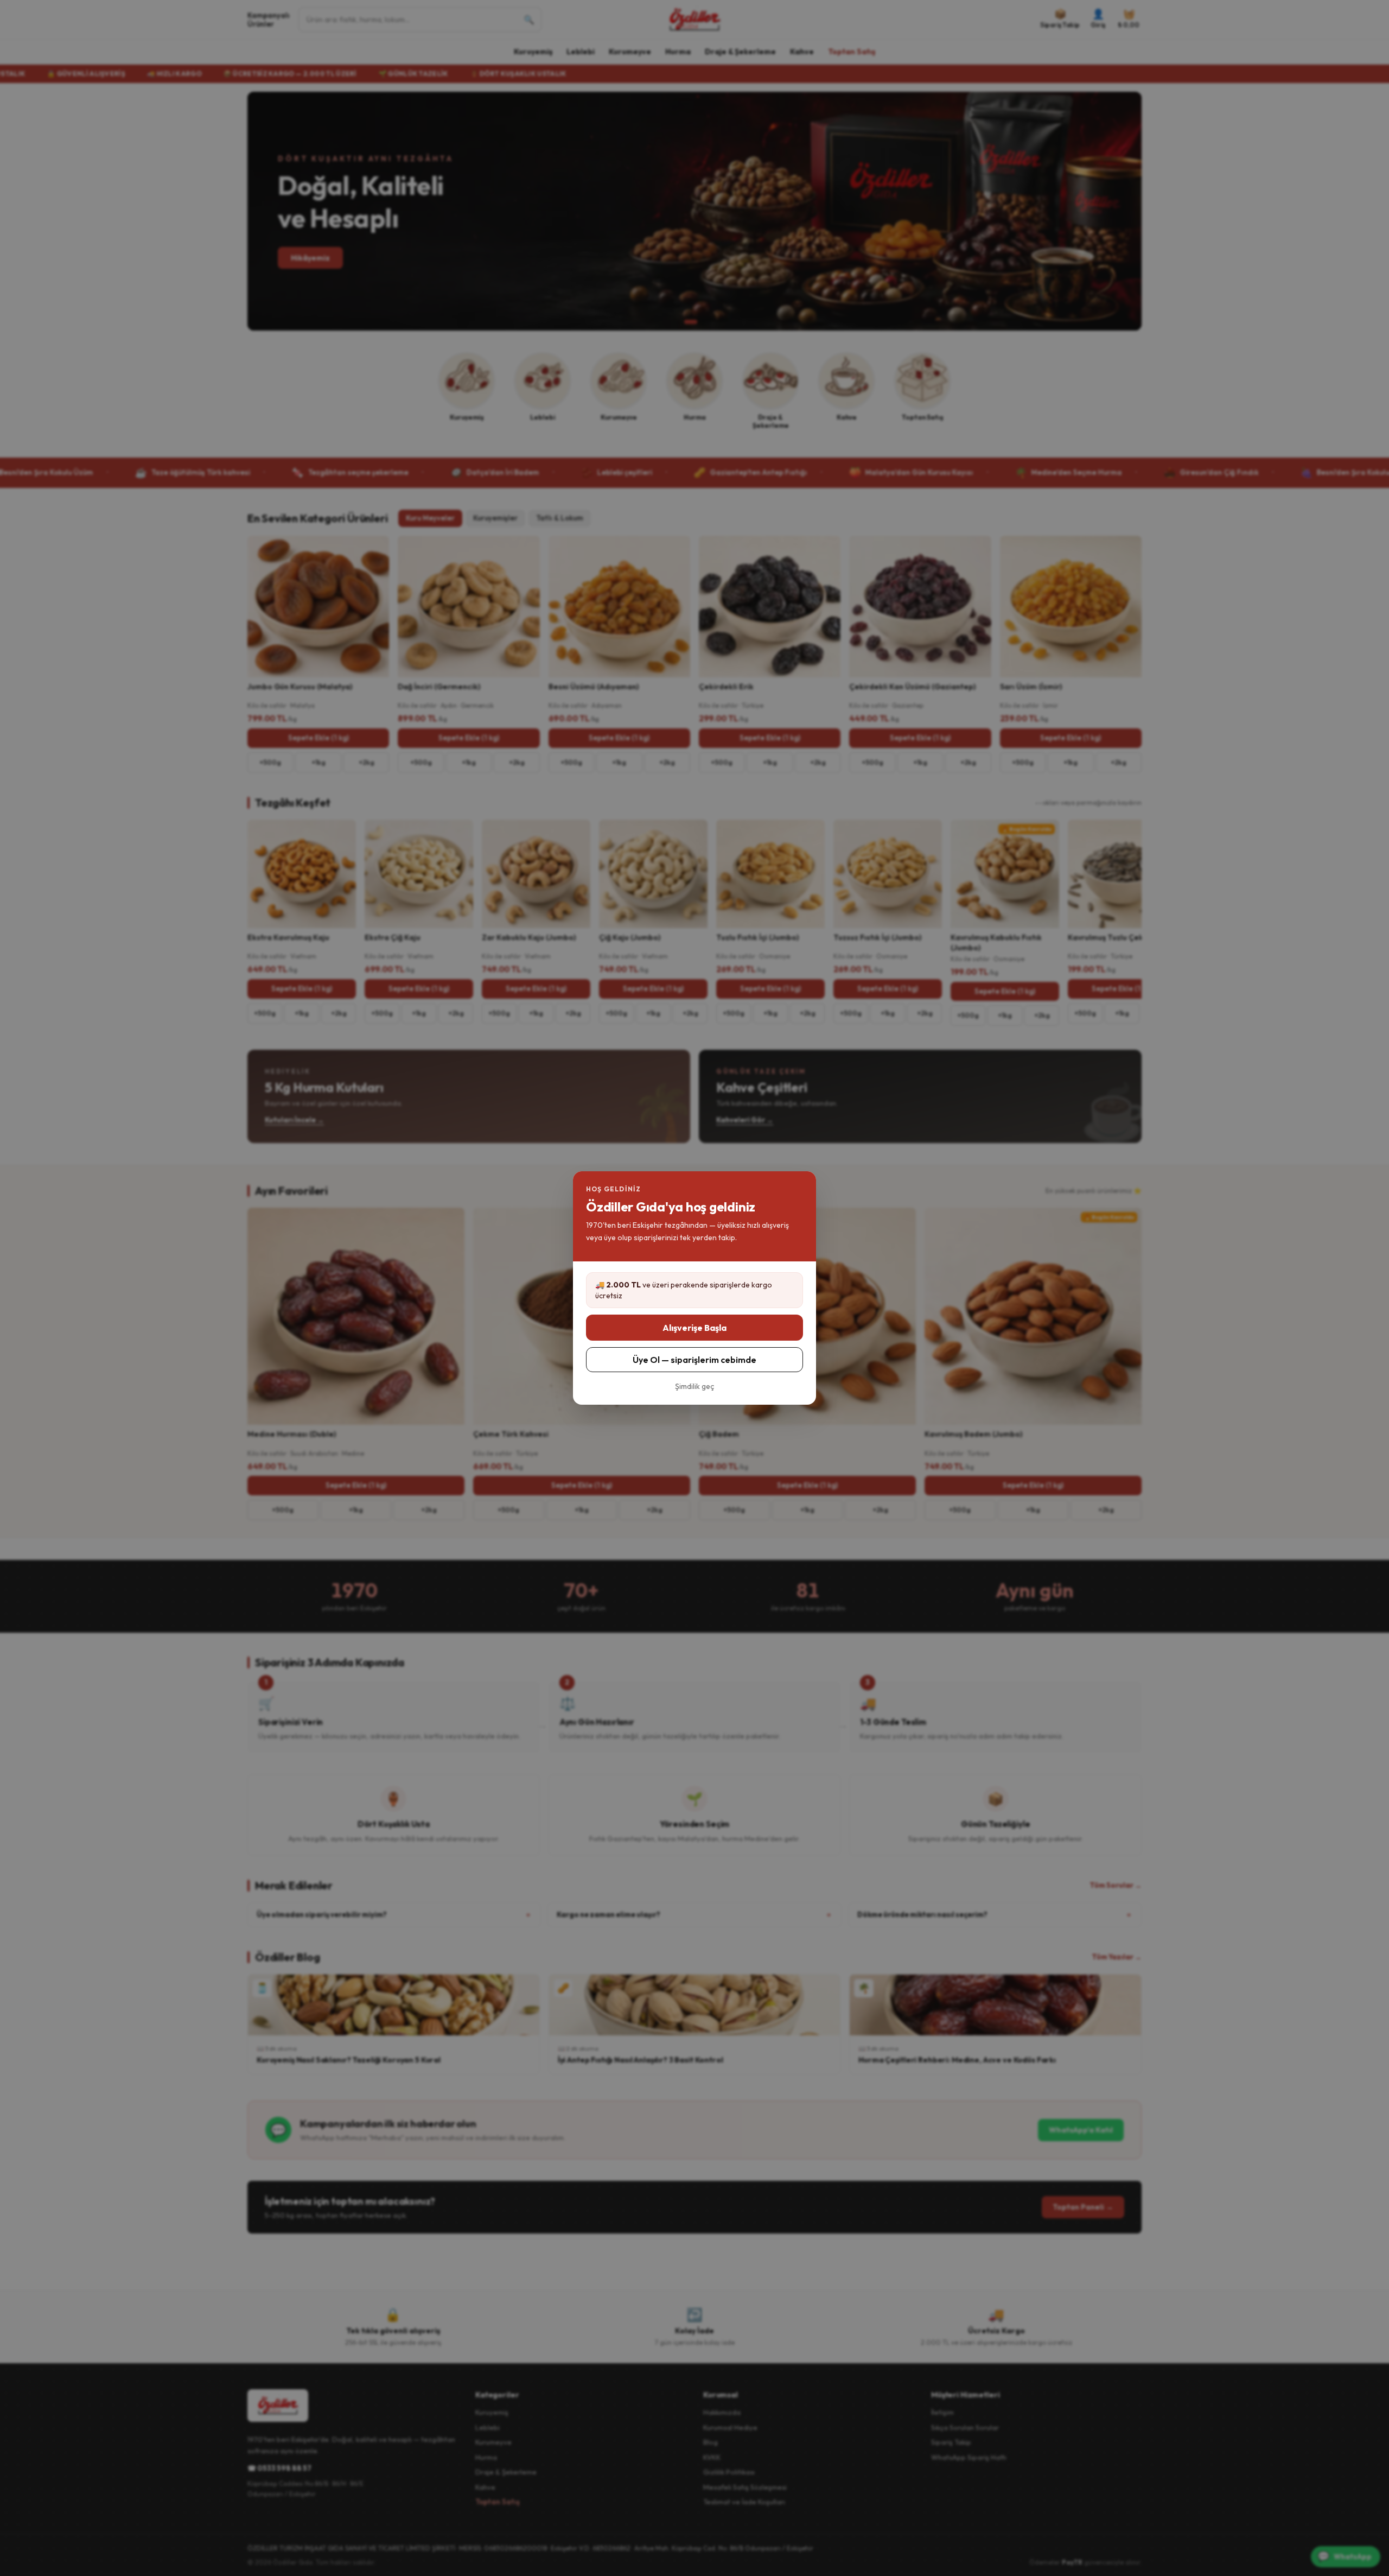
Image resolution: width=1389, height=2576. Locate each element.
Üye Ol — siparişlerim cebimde (694, 1360)
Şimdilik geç (694, 1386)
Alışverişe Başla (694, 1328)
